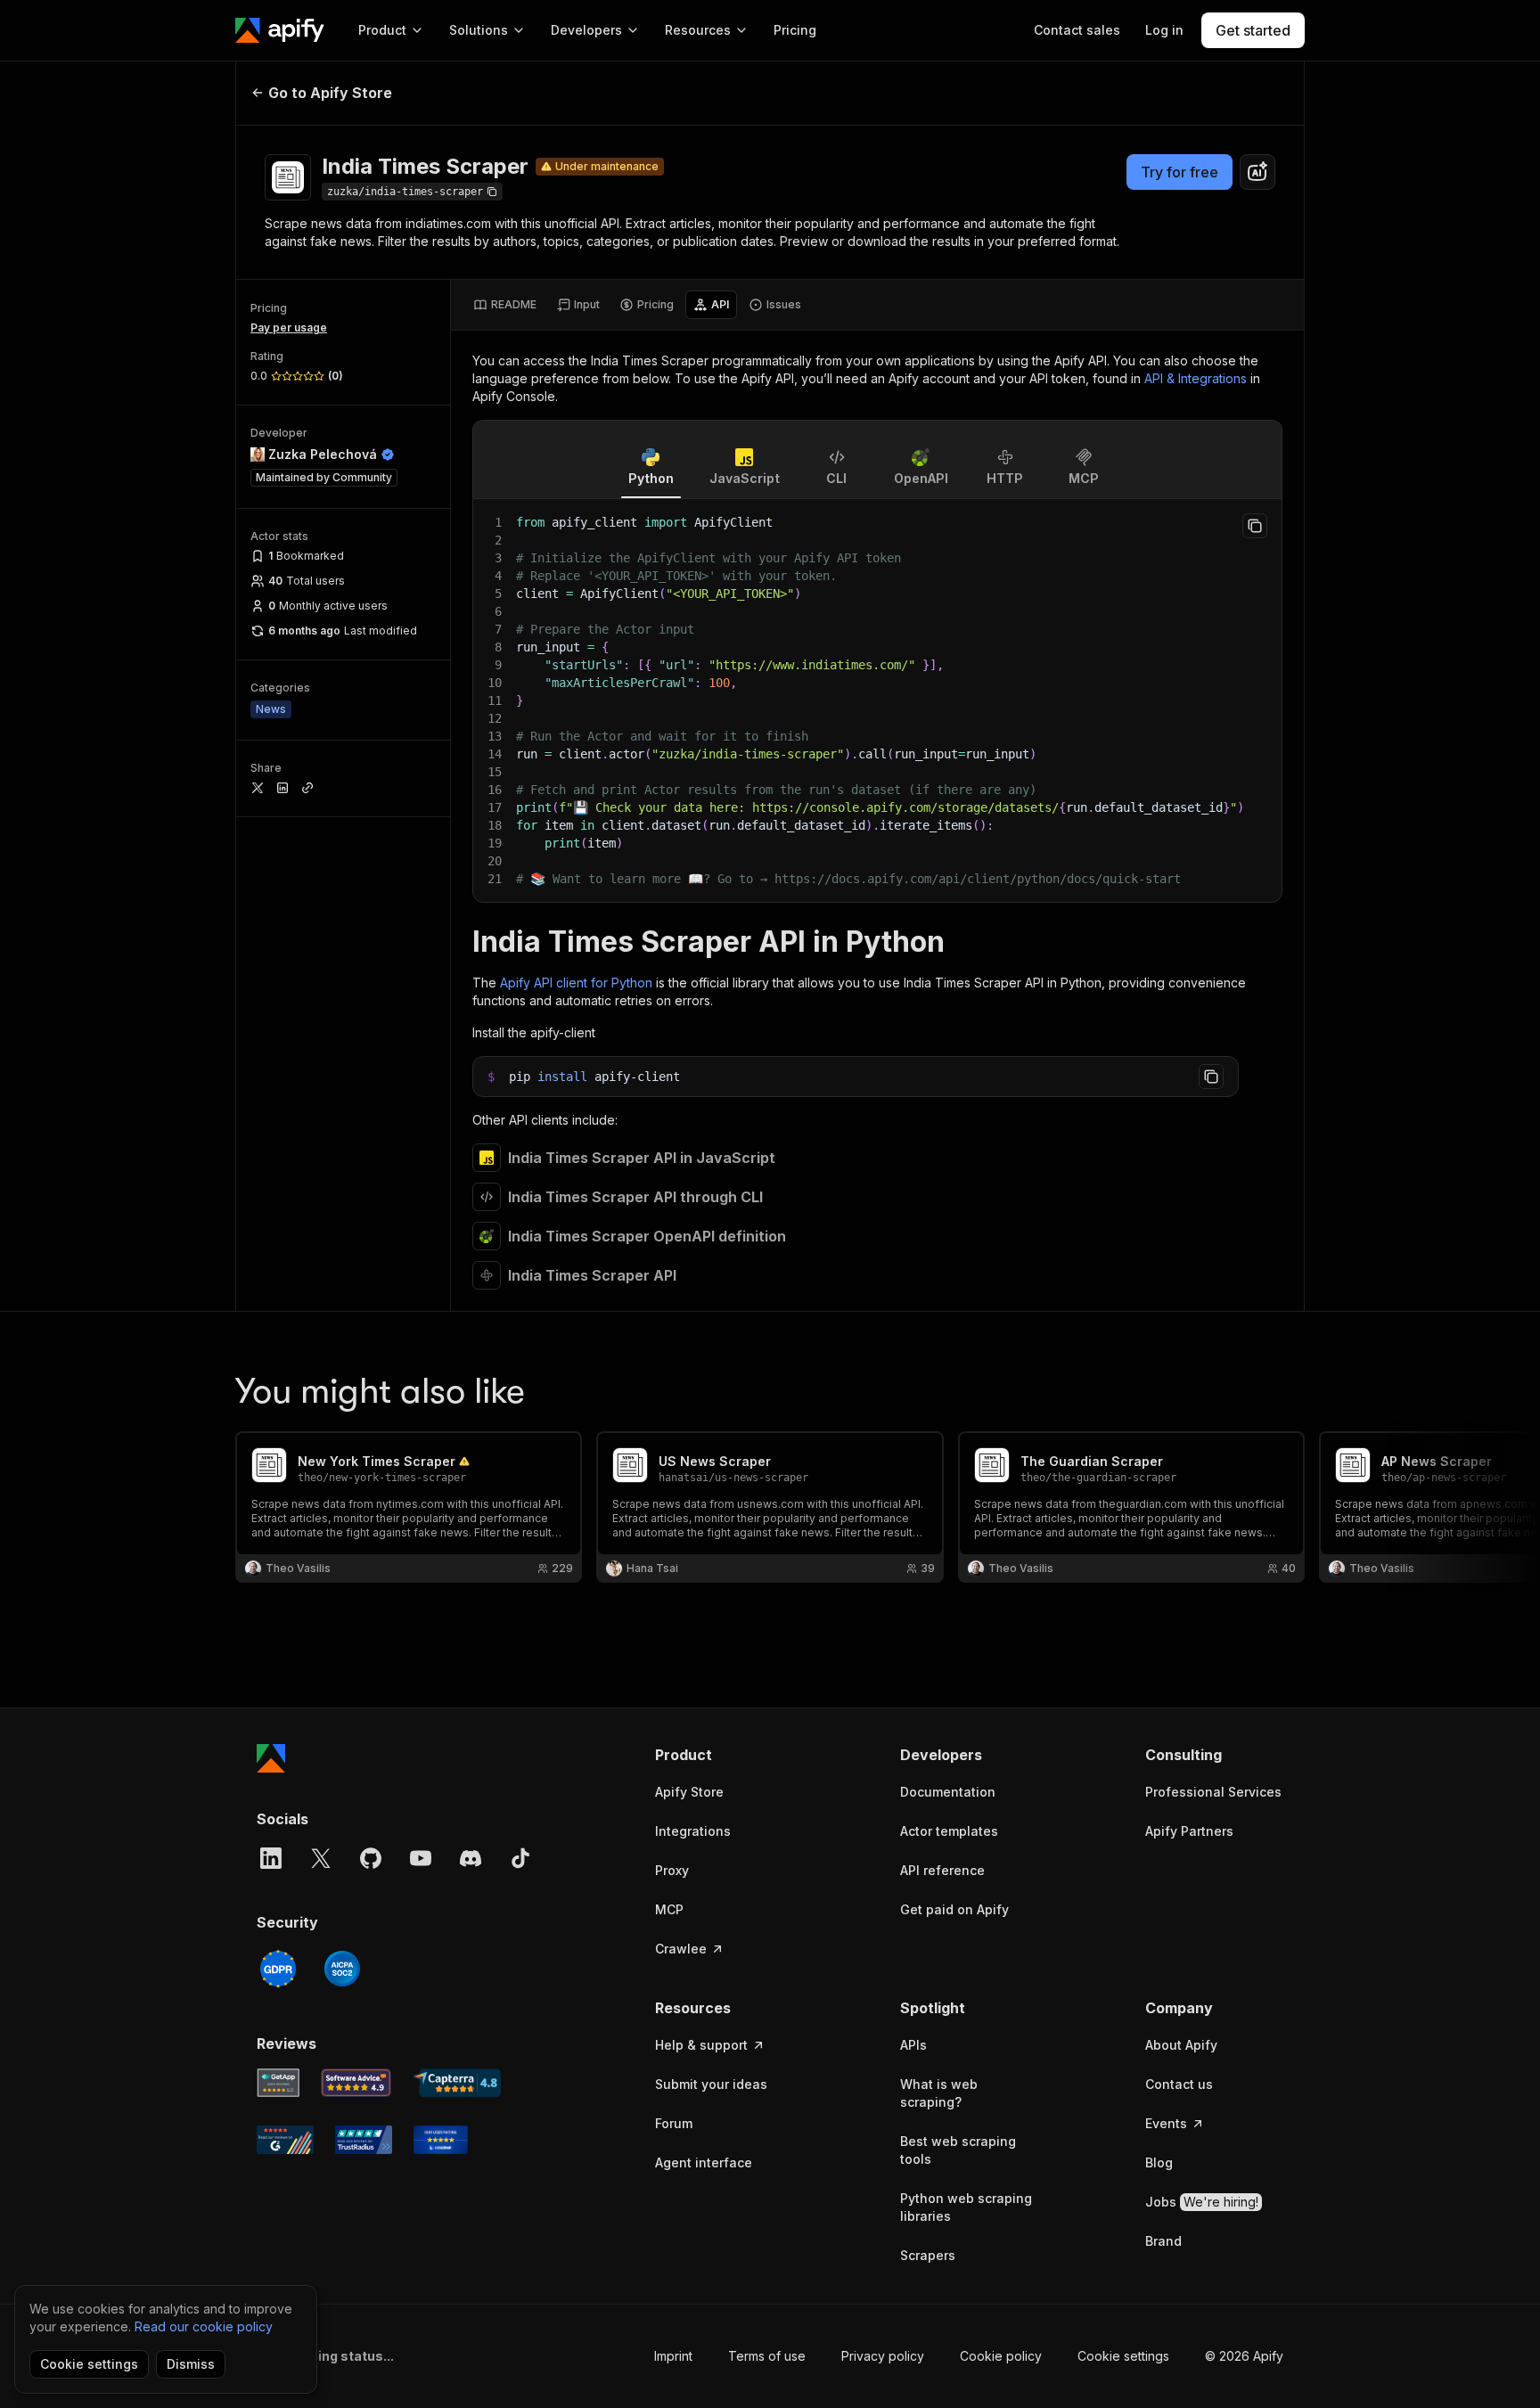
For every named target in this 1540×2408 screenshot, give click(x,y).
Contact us (1179, 2084)
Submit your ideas (711, 2084)
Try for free (1180, 172)
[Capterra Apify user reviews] (457, 2083)
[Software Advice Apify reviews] (356, 2083)
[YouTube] (421, 1858)
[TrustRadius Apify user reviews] (364, 2140)
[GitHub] (371, 1858)
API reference (942, 1870)
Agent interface (704, 2162)
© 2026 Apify (1244, 2356)
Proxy (672, 1870)
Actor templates (949, 1831)
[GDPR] (278, 1969)
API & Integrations (1196, 378)
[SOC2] (342, 1969)
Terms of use (767, 2356)
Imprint (673, 2356)
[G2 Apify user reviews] (285, 2140)
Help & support (701, 2045)
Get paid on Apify (954, 1909)
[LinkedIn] (271, 1858)
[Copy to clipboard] (1255, 526)
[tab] (505, 305)
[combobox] (1257, 172)
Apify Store (689, 1792)
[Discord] (471, 1858)
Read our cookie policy (204, 2326)
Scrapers (928, 2255)
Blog (1159, 2162)
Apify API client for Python (576, 983)
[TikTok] (520, 1858)
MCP (669, 1909)
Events (1166, 2123)
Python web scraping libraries (966, 2207)
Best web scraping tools (958, 2150)
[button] (724, 1755)
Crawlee (681, 1949)
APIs (913, 2045)
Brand (1163, 2241)
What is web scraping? (939, 2093)
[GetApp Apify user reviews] (278, 2083)
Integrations (693, 1831)
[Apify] (280, 30)
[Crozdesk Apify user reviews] (441, 2140)
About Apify (1181, 2045)
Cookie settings (1123, 2356)
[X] (321, 1858)
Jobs (1202, 2202)
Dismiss (191, 2364)
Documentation (948, 1792)
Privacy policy (883, 2356)
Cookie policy (1001, 2356)
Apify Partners (1189, 1831)
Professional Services (1213, 1792)
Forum (674, 2123)
